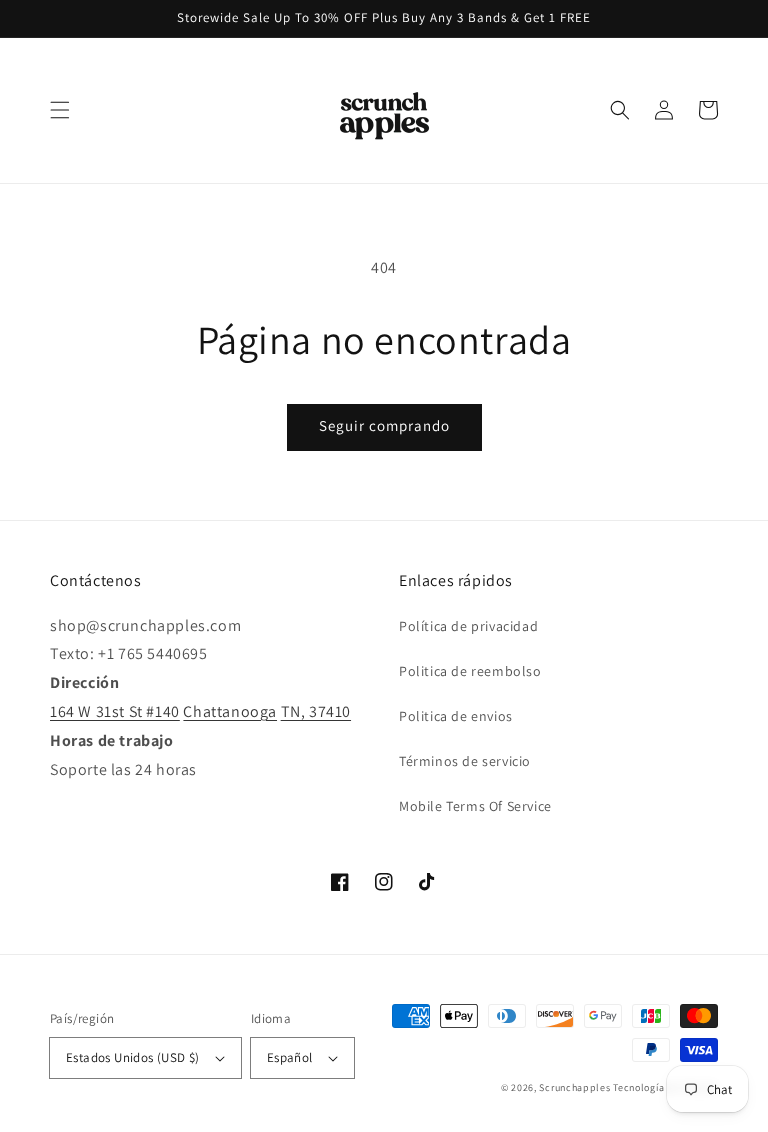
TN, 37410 (316, 711)
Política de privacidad (468, 626)
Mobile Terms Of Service (475, 806)
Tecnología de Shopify (665, 1087)
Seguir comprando (384, 425)
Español (290, 1057)
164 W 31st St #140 (115, 711)
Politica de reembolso (470, 671)
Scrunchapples (574, 1087)
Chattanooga (230, 711)
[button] (60, 110)
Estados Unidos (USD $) (133, 1057)
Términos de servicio (465, 761)
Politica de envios (456, 716)
